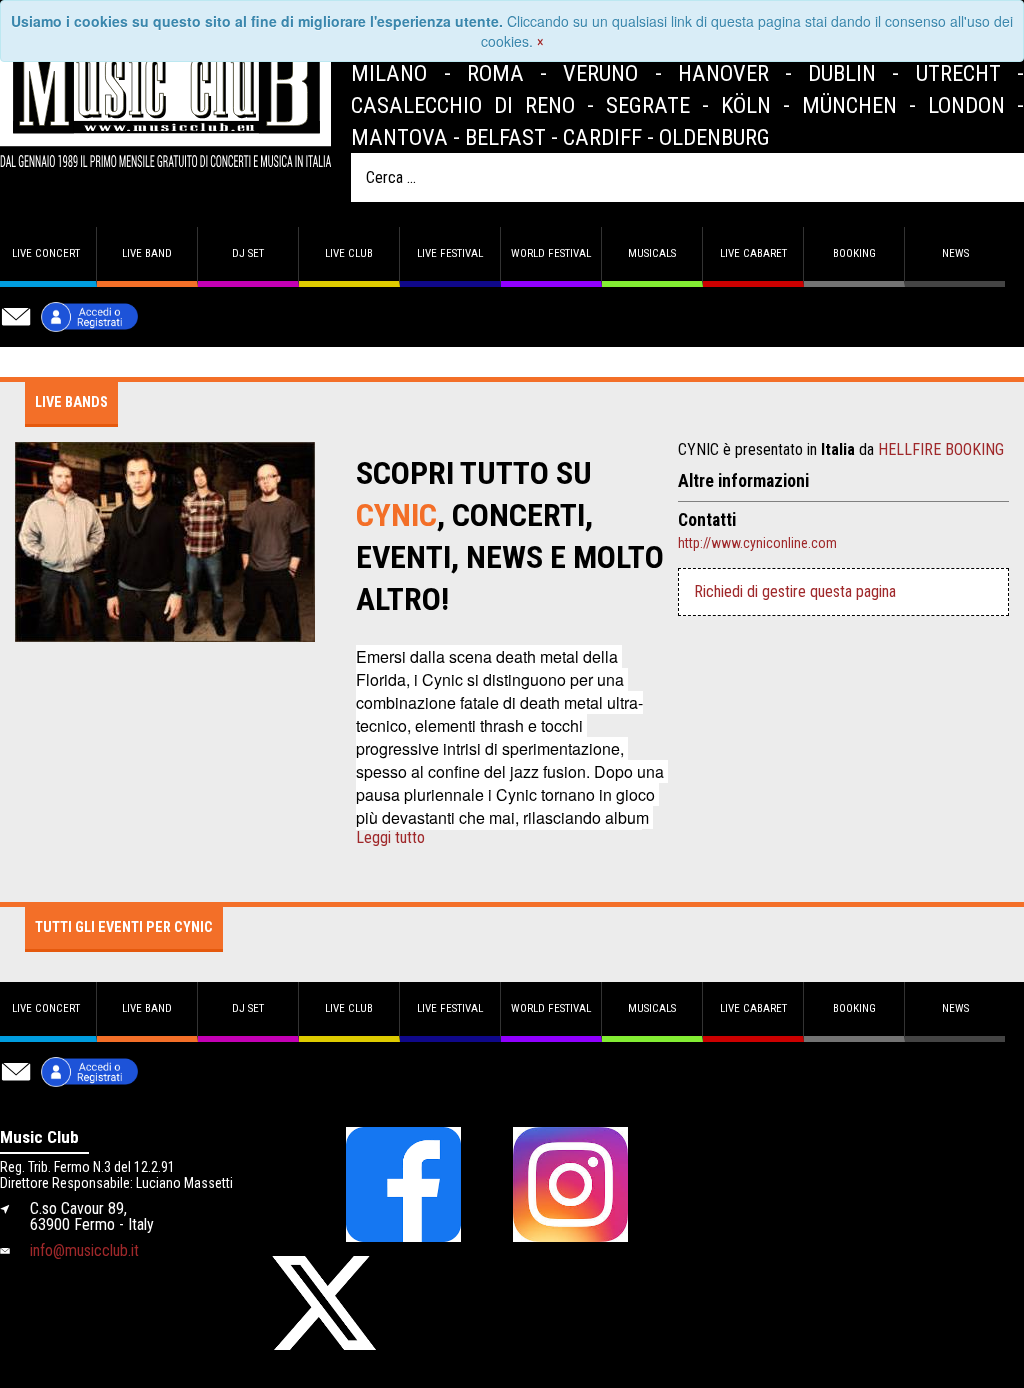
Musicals (652, 253)
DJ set (248, 253)
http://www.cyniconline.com (757, 543)
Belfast (505, 137)
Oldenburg (714, 137)
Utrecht (958, 73)
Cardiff (602, 137)
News (955, 253)
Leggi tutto (390, 838)
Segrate (648, 105)
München (849, 105)
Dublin (842, 73)
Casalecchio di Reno (463, 105)
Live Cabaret (753, 253)
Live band (147, 253)
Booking (854, 253)
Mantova (399, 137)
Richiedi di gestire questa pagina (795, 591)
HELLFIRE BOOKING (941, 449)
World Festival (551, 253)
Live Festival (450, 253)
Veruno (600, 73)
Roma (495, 73)
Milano (389, 73)
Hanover (723, 73)
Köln (746, 105)
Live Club (349, 253)
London (966, 105)
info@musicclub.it (84, 1250)
